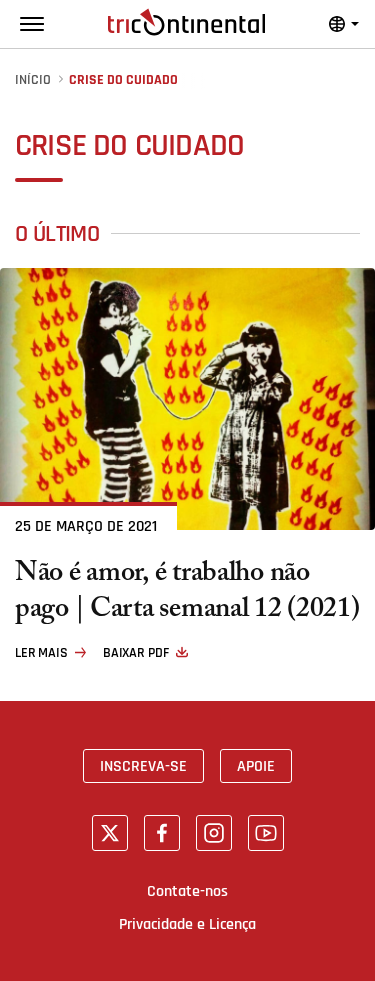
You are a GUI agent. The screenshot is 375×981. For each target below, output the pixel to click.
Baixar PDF (136, 653)
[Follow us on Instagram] (214, 833)
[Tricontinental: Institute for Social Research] (186, 22)
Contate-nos (187, 891)
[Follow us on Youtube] (266, 833)
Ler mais (41, 653)
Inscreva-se (143, 766)
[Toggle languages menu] (344, 24)
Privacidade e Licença (187, 924)
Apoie (256, 766)
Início (33, 80)
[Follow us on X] (110, 833)
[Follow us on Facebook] (162, 833)
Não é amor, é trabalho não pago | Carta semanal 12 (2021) (187, 594)
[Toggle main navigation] (32, 24)
